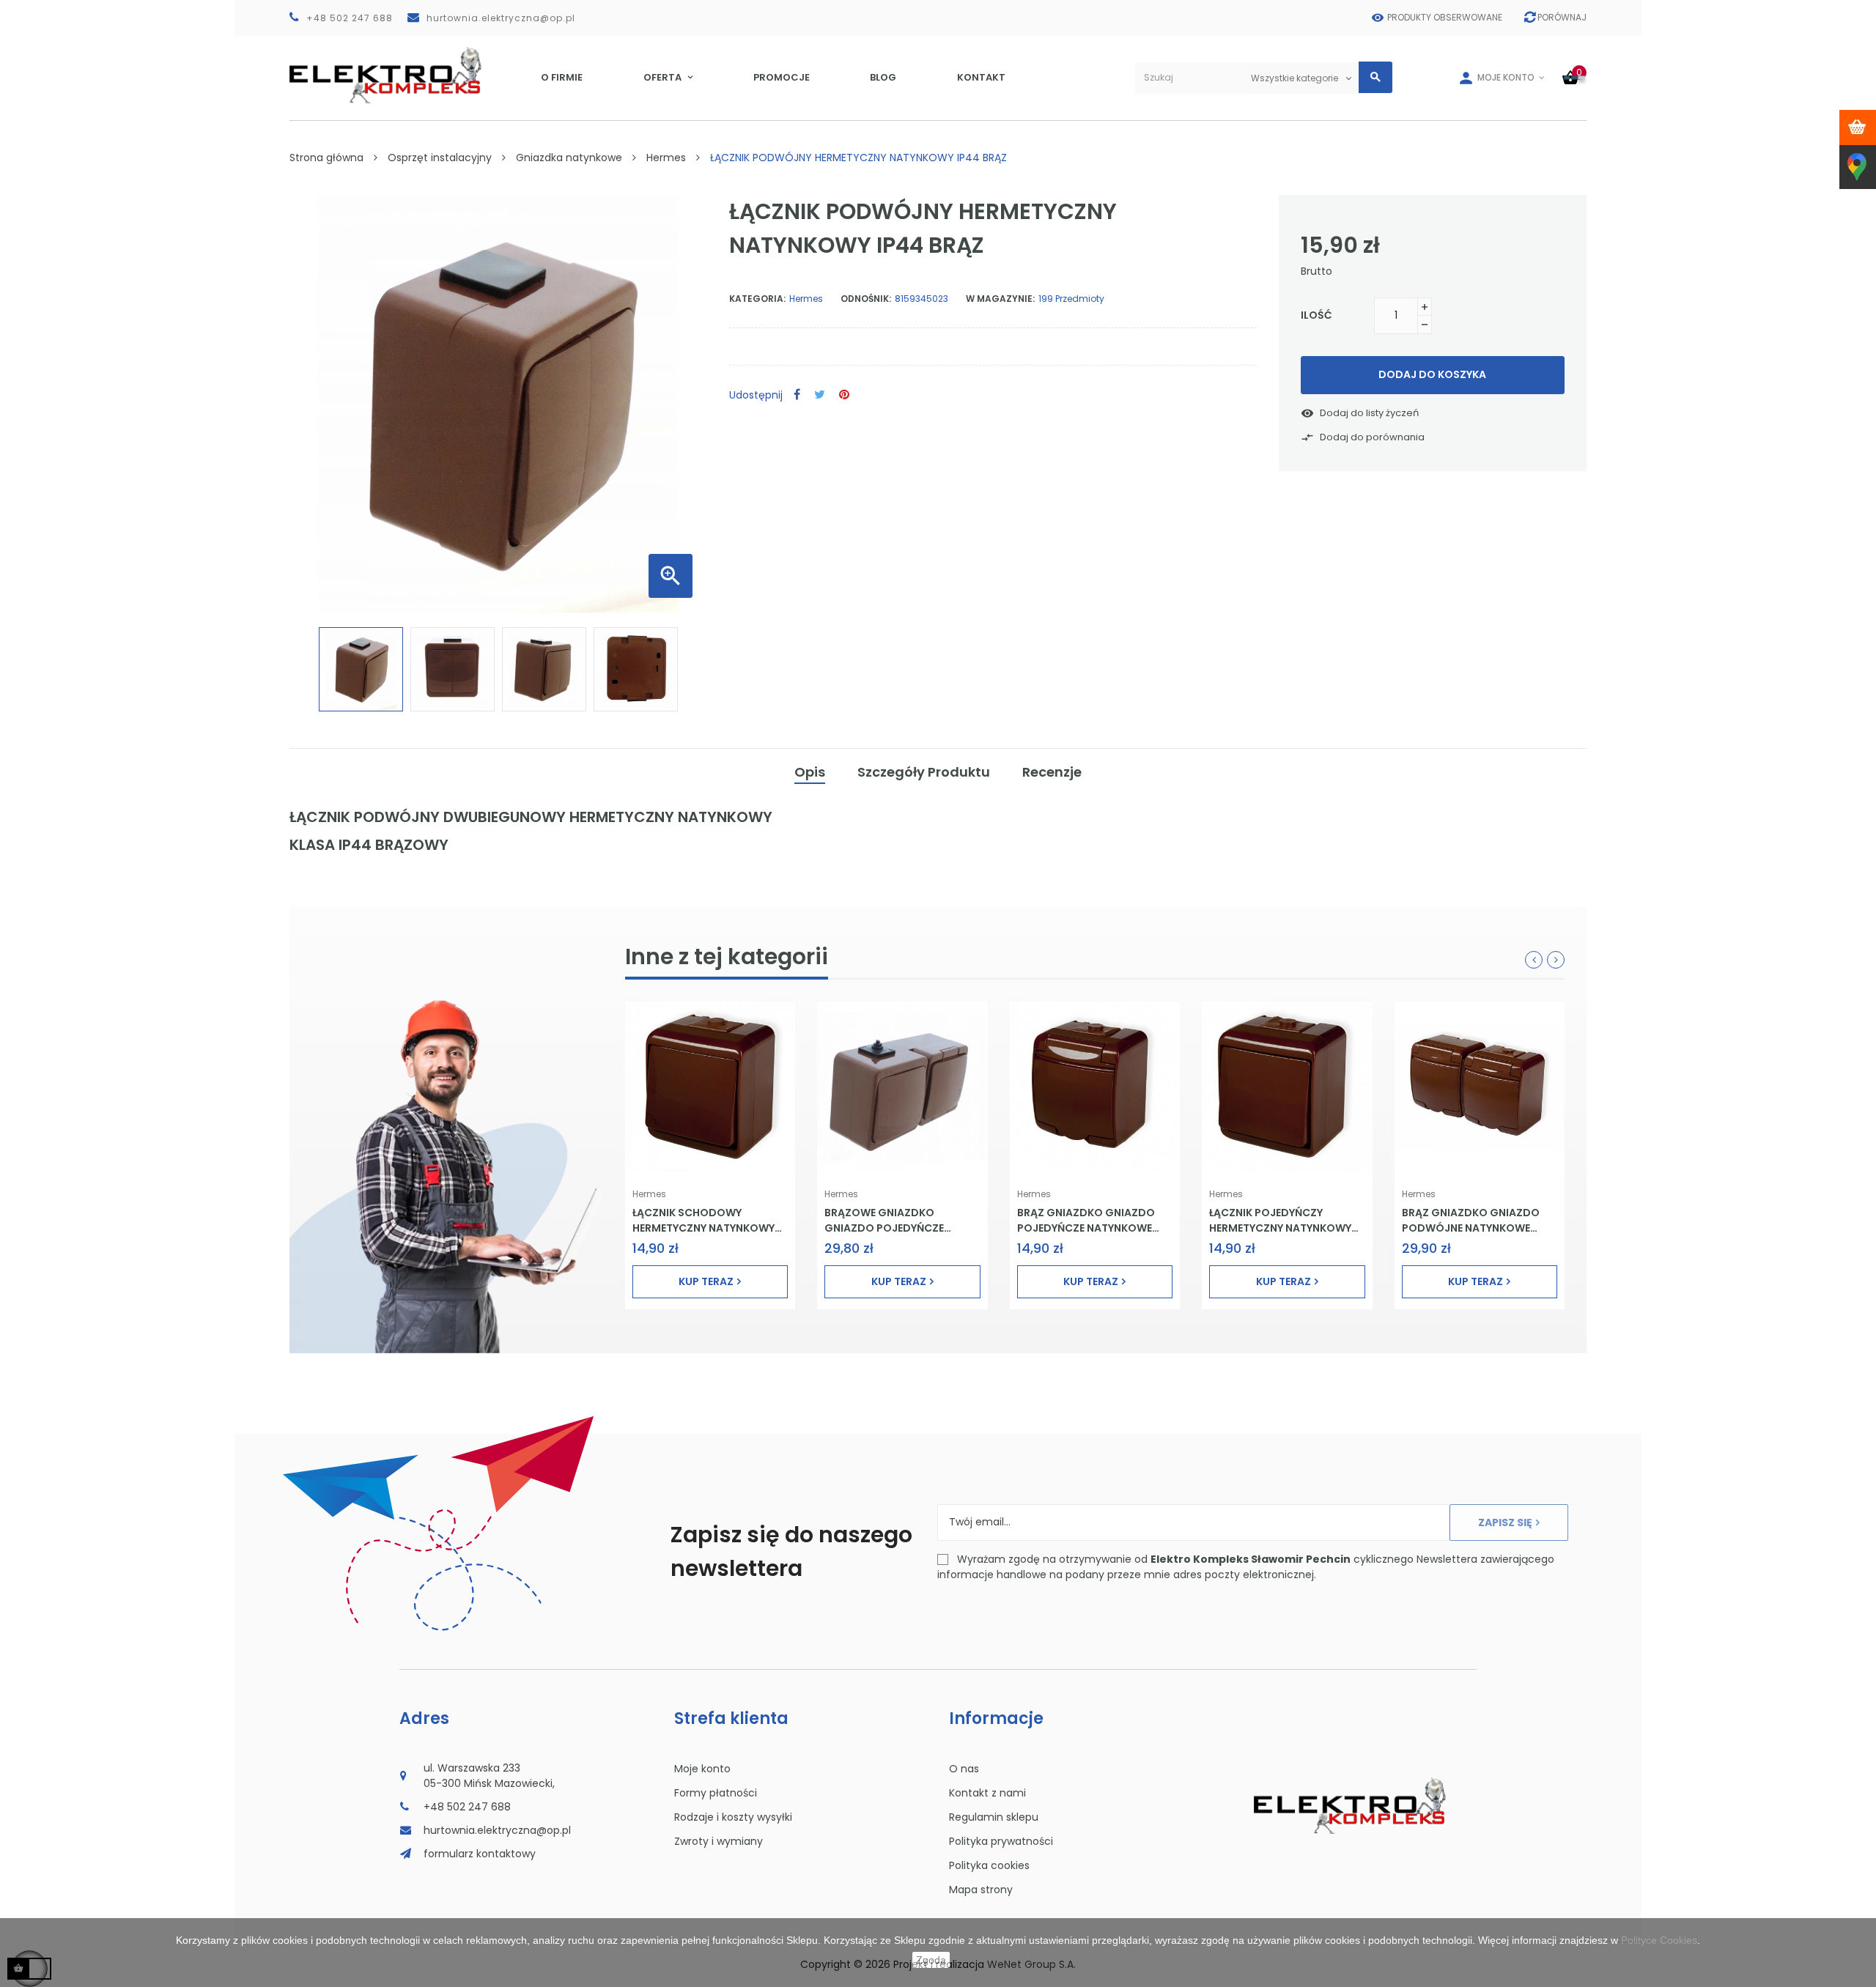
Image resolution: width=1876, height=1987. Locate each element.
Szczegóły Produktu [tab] (924, 772)
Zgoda (931, 1960)
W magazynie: (1000, 299)
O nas (964, 1769)
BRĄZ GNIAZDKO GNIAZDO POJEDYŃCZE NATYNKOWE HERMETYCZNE (1086, 1220)
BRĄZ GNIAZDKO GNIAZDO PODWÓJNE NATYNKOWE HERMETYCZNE (1471, 1220)
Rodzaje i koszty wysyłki (733, 1817)
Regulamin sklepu (994, 1817)
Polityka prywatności (1001, 1841)
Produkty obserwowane (1445, 17)
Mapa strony (981, 1890)
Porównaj (1562, 17)
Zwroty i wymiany (719, 1841)
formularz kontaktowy (480, 1854)
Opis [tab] (810, 772)
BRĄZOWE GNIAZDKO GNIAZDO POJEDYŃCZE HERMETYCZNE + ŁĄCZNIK (888, 1220)
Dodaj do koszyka (1432, 374)
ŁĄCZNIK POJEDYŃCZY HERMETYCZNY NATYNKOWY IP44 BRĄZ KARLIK (1280, 1220)
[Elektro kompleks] (386, 78)
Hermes (649, 1194)
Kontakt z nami (987, 1793)
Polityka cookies (989, 1865)
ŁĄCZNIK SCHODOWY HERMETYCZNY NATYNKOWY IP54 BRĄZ (703, 1220)
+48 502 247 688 (350, 18)
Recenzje (1052, 772)
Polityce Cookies (1659, 1940)
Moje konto (702, 1769)
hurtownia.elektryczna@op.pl (501, 18)
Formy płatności (716, 1793)
